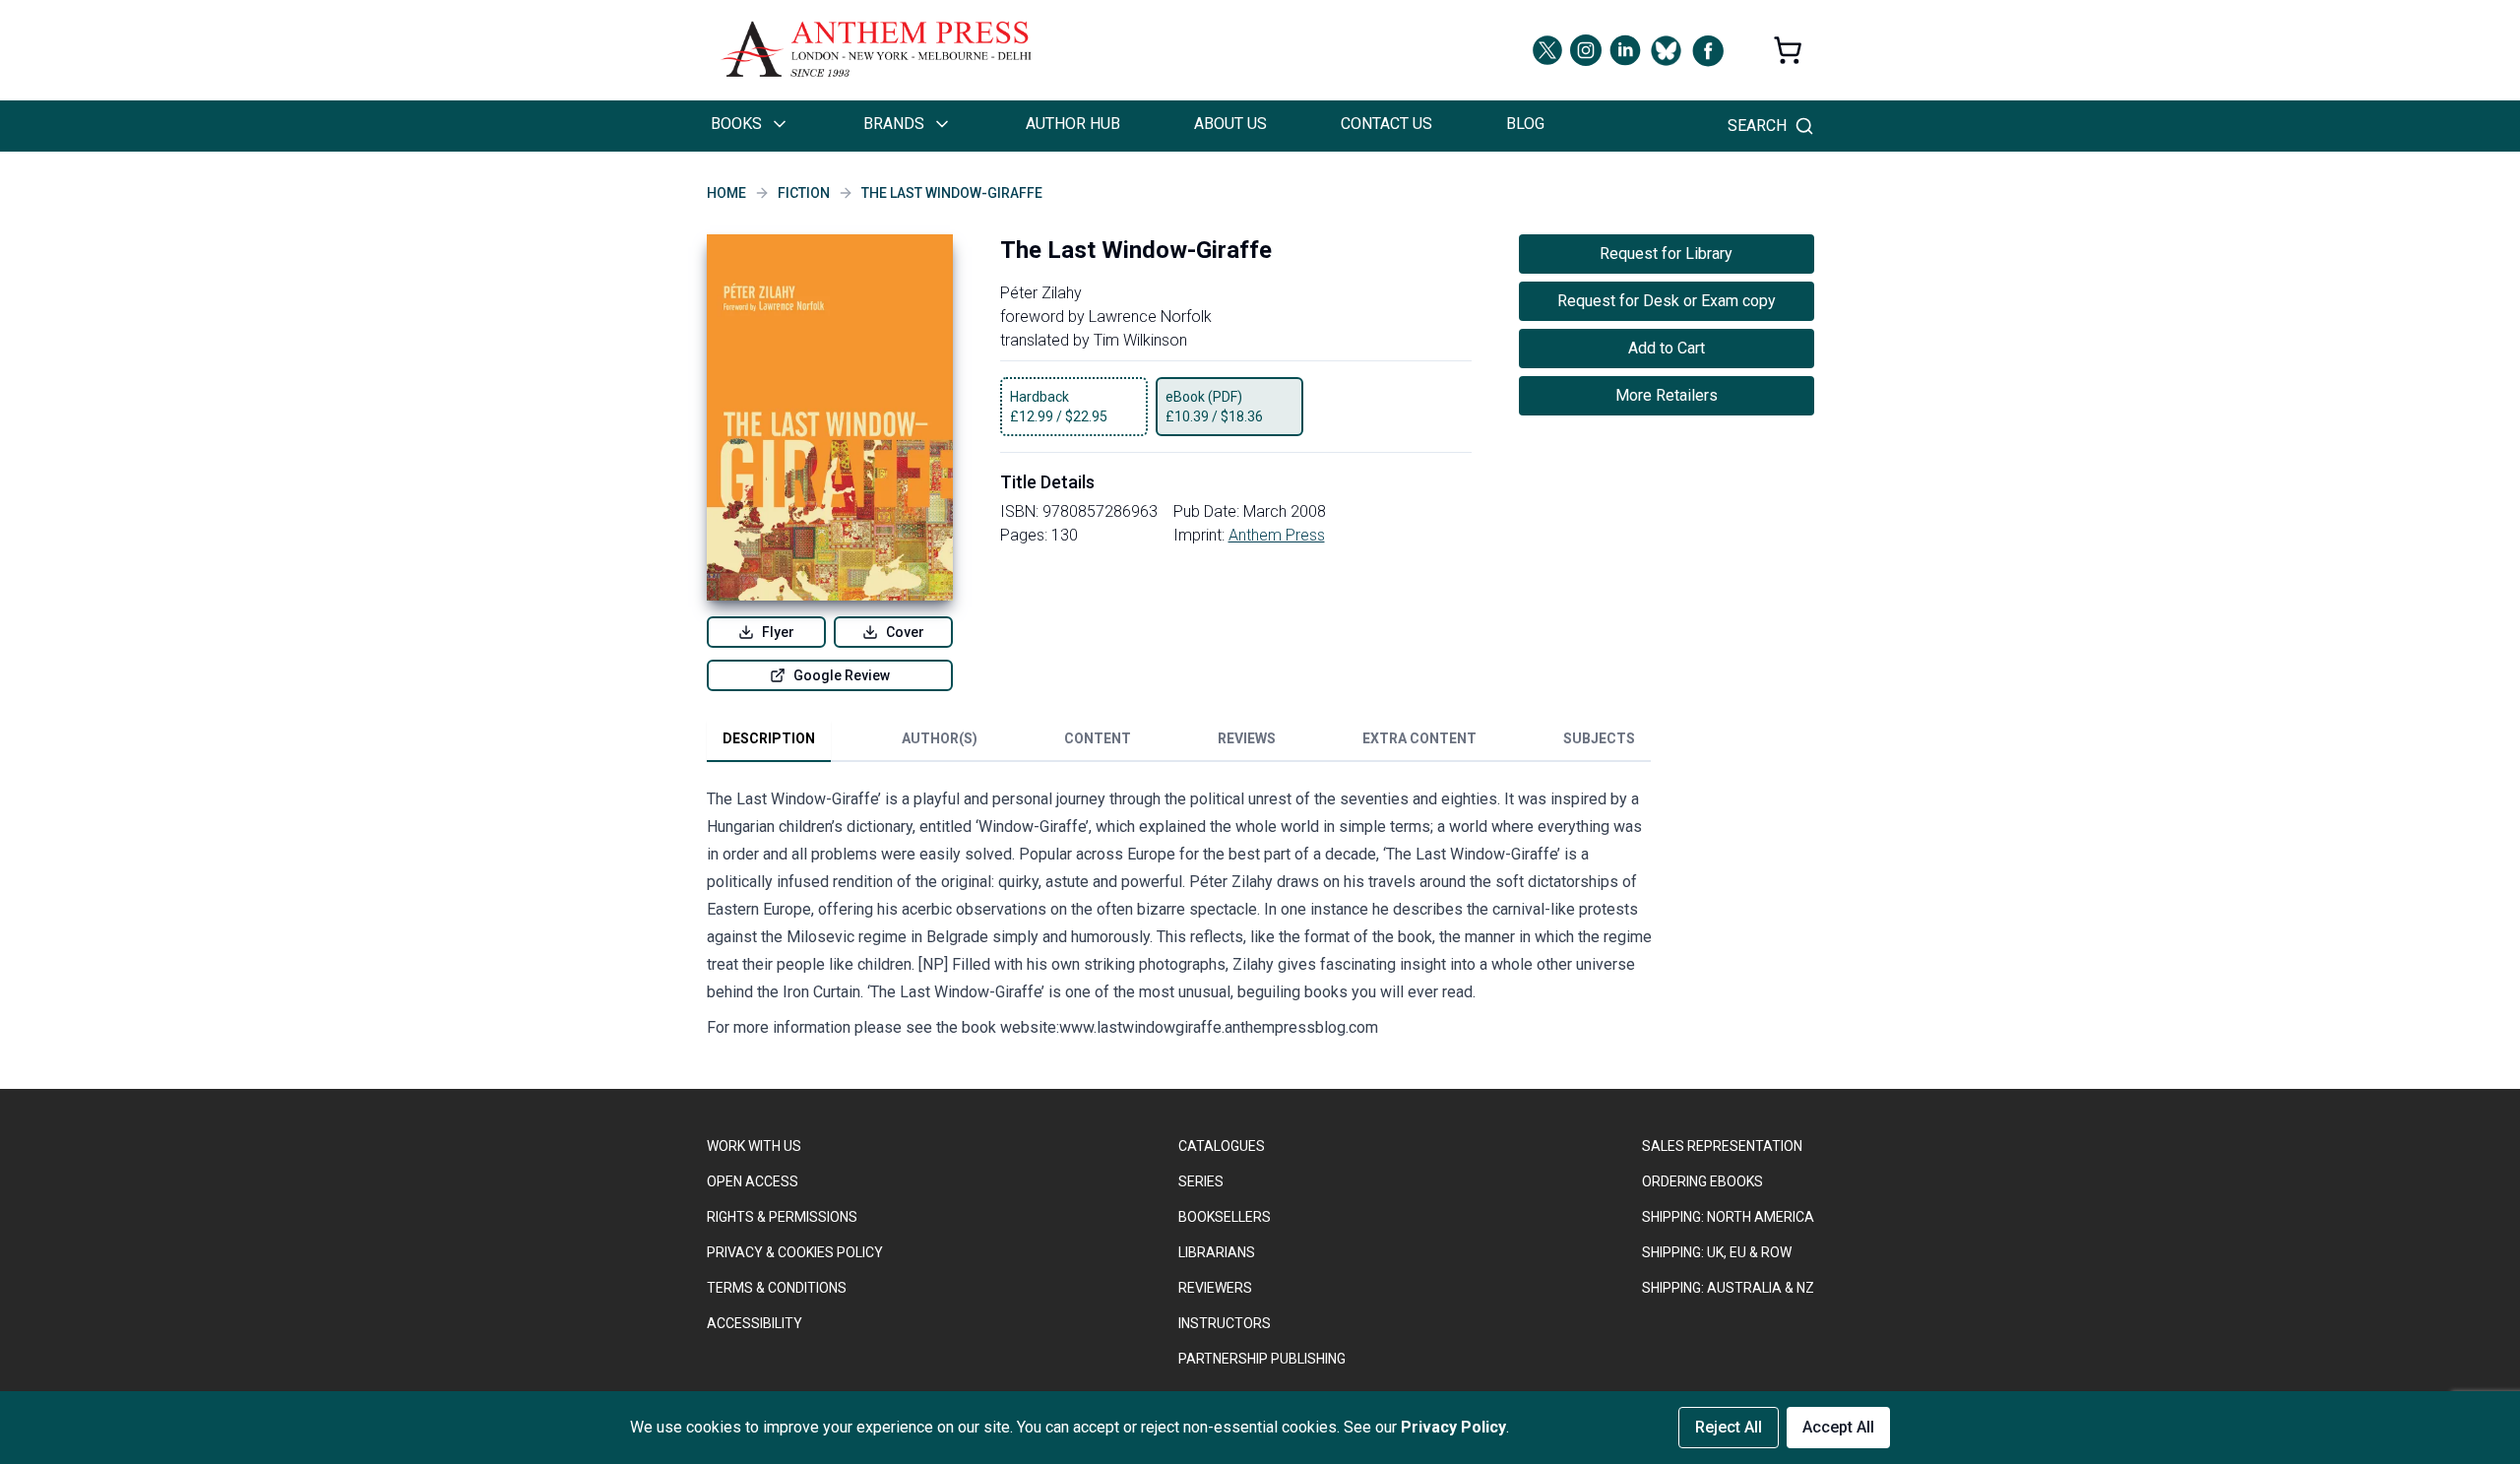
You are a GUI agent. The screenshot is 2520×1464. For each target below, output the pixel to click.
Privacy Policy (1453, 1427)
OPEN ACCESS (753, 1181)
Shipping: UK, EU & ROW (1717, 1252)
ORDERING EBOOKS (1702, 1181)
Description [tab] (769, 738)
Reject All (1729, 1427)
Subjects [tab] (1599, 738)
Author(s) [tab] (940, 738)
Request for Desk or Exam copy (1667, 301)
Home (726, 193)
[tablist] (1179, 742)
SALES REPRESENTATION (1722, 1146)
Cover (905, 632)
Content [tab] (1098, 738)
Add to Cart (1667, 348)
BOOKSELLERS (1225, 1217)
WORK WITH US (754, 1146)
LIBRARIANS (1217, 1252)
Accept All (1838, 1427)
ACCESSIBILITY (755, 1323)
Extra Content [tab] (1419, 738)
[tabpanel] (1179, 918)
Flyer (778, 632)
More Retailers (1667, 395)
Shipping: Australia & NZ (1728, 1288)
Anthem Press (1277, 535)
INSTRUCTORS (1225, 1323)
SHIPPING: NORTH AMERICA (1728, 1217)
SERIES (1201, 1181)
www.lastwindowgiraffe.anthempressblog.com (1219, 1027)
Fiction (804, 193)
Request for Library (1666, 254)
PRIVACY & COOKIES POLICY (795, 1252)
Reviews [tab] (1247, 738)
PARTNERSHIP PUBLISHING (1262, 1359)
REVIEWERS (1215, 1288)
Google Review (842, 675)
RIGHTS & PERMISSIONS (782, 1217)
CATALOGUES (1222, 1146)
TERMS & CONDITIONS (777, 1288)
